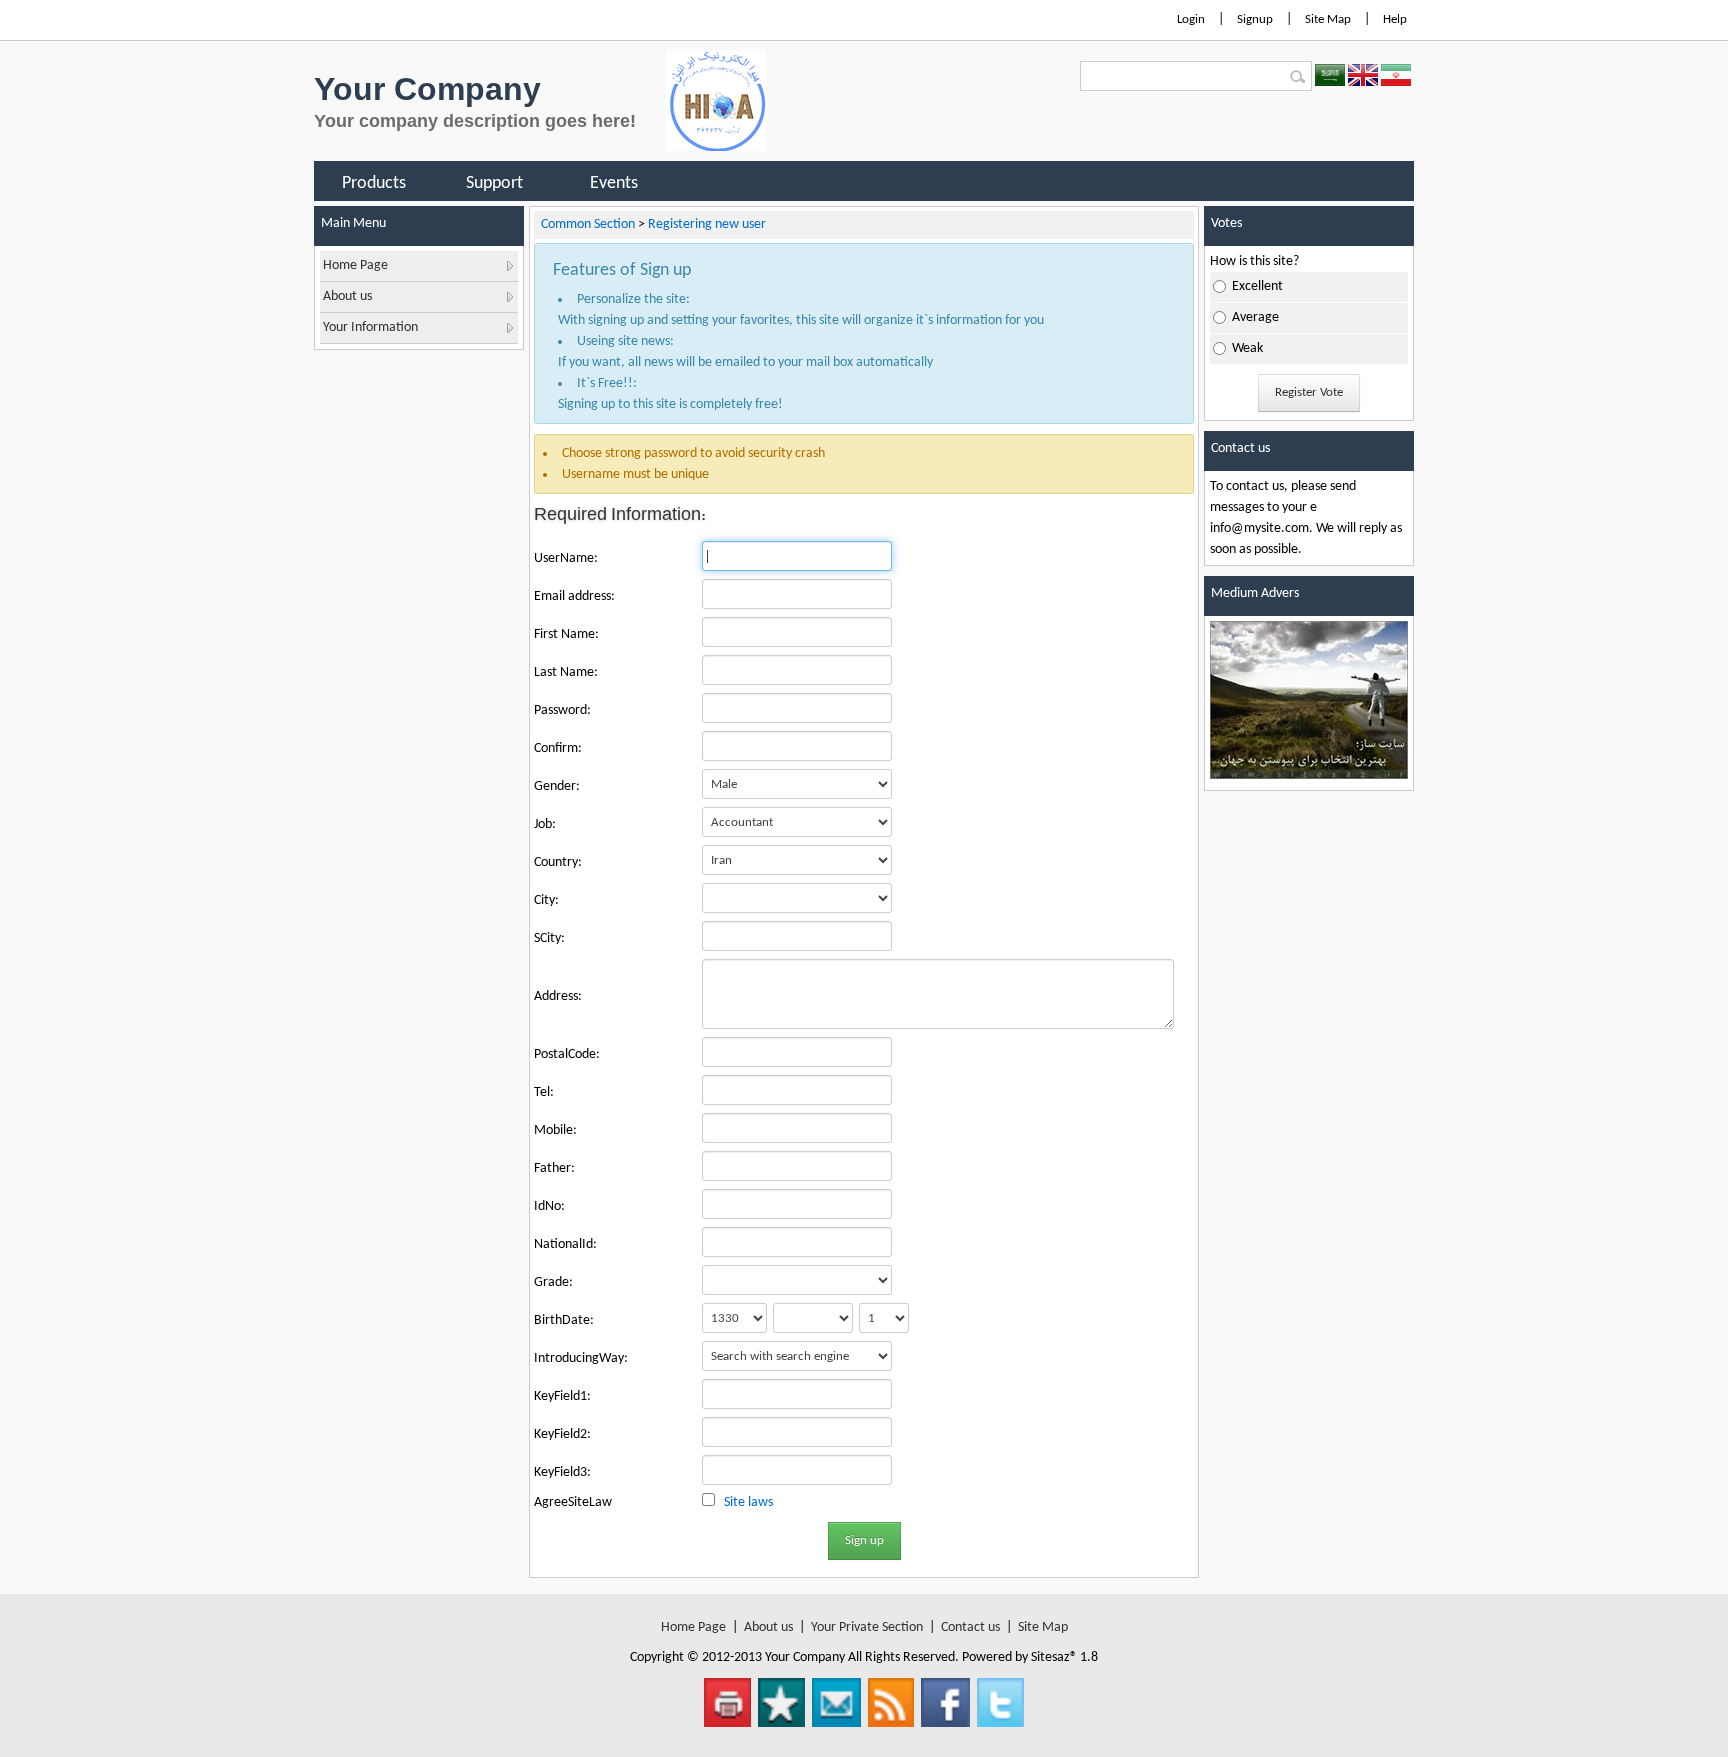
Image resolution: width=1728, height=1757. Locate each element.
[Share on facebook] (945, 1702)
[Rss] (891, 1702)
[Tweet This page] (1000, 1702)
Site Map (1328, 19)
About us (768, 1627)
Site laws (748, 1502)
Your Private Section (867, 1627)
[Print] (727, 1702)
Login (1191, 19)
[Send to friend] (836, 1702)
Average (1255, 317)
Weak (1247, 348)
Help (1395, 19)
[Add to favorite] (781, 1702)
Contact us (970, 1627)
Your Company (427, 89)
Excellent (1257, 286)
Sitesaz (1050, 1657)
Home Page (693, 1627)
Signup (1255, 19)
